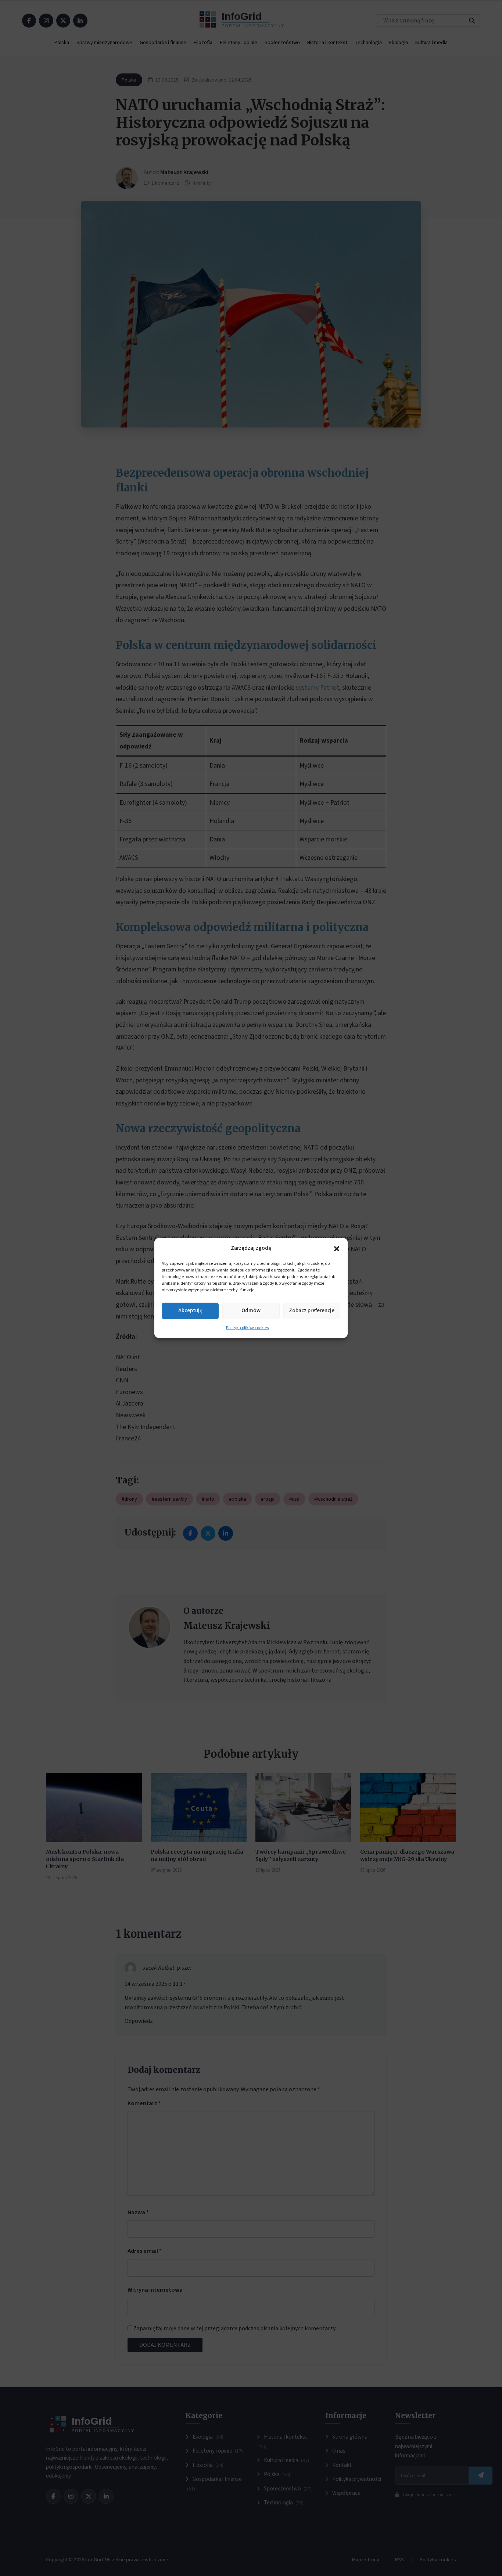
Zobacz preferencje (312, 1311)
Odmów (251, 1311)
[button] (337, 1248)
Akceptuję (190, 1311)
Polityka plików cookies (247, 1328)
